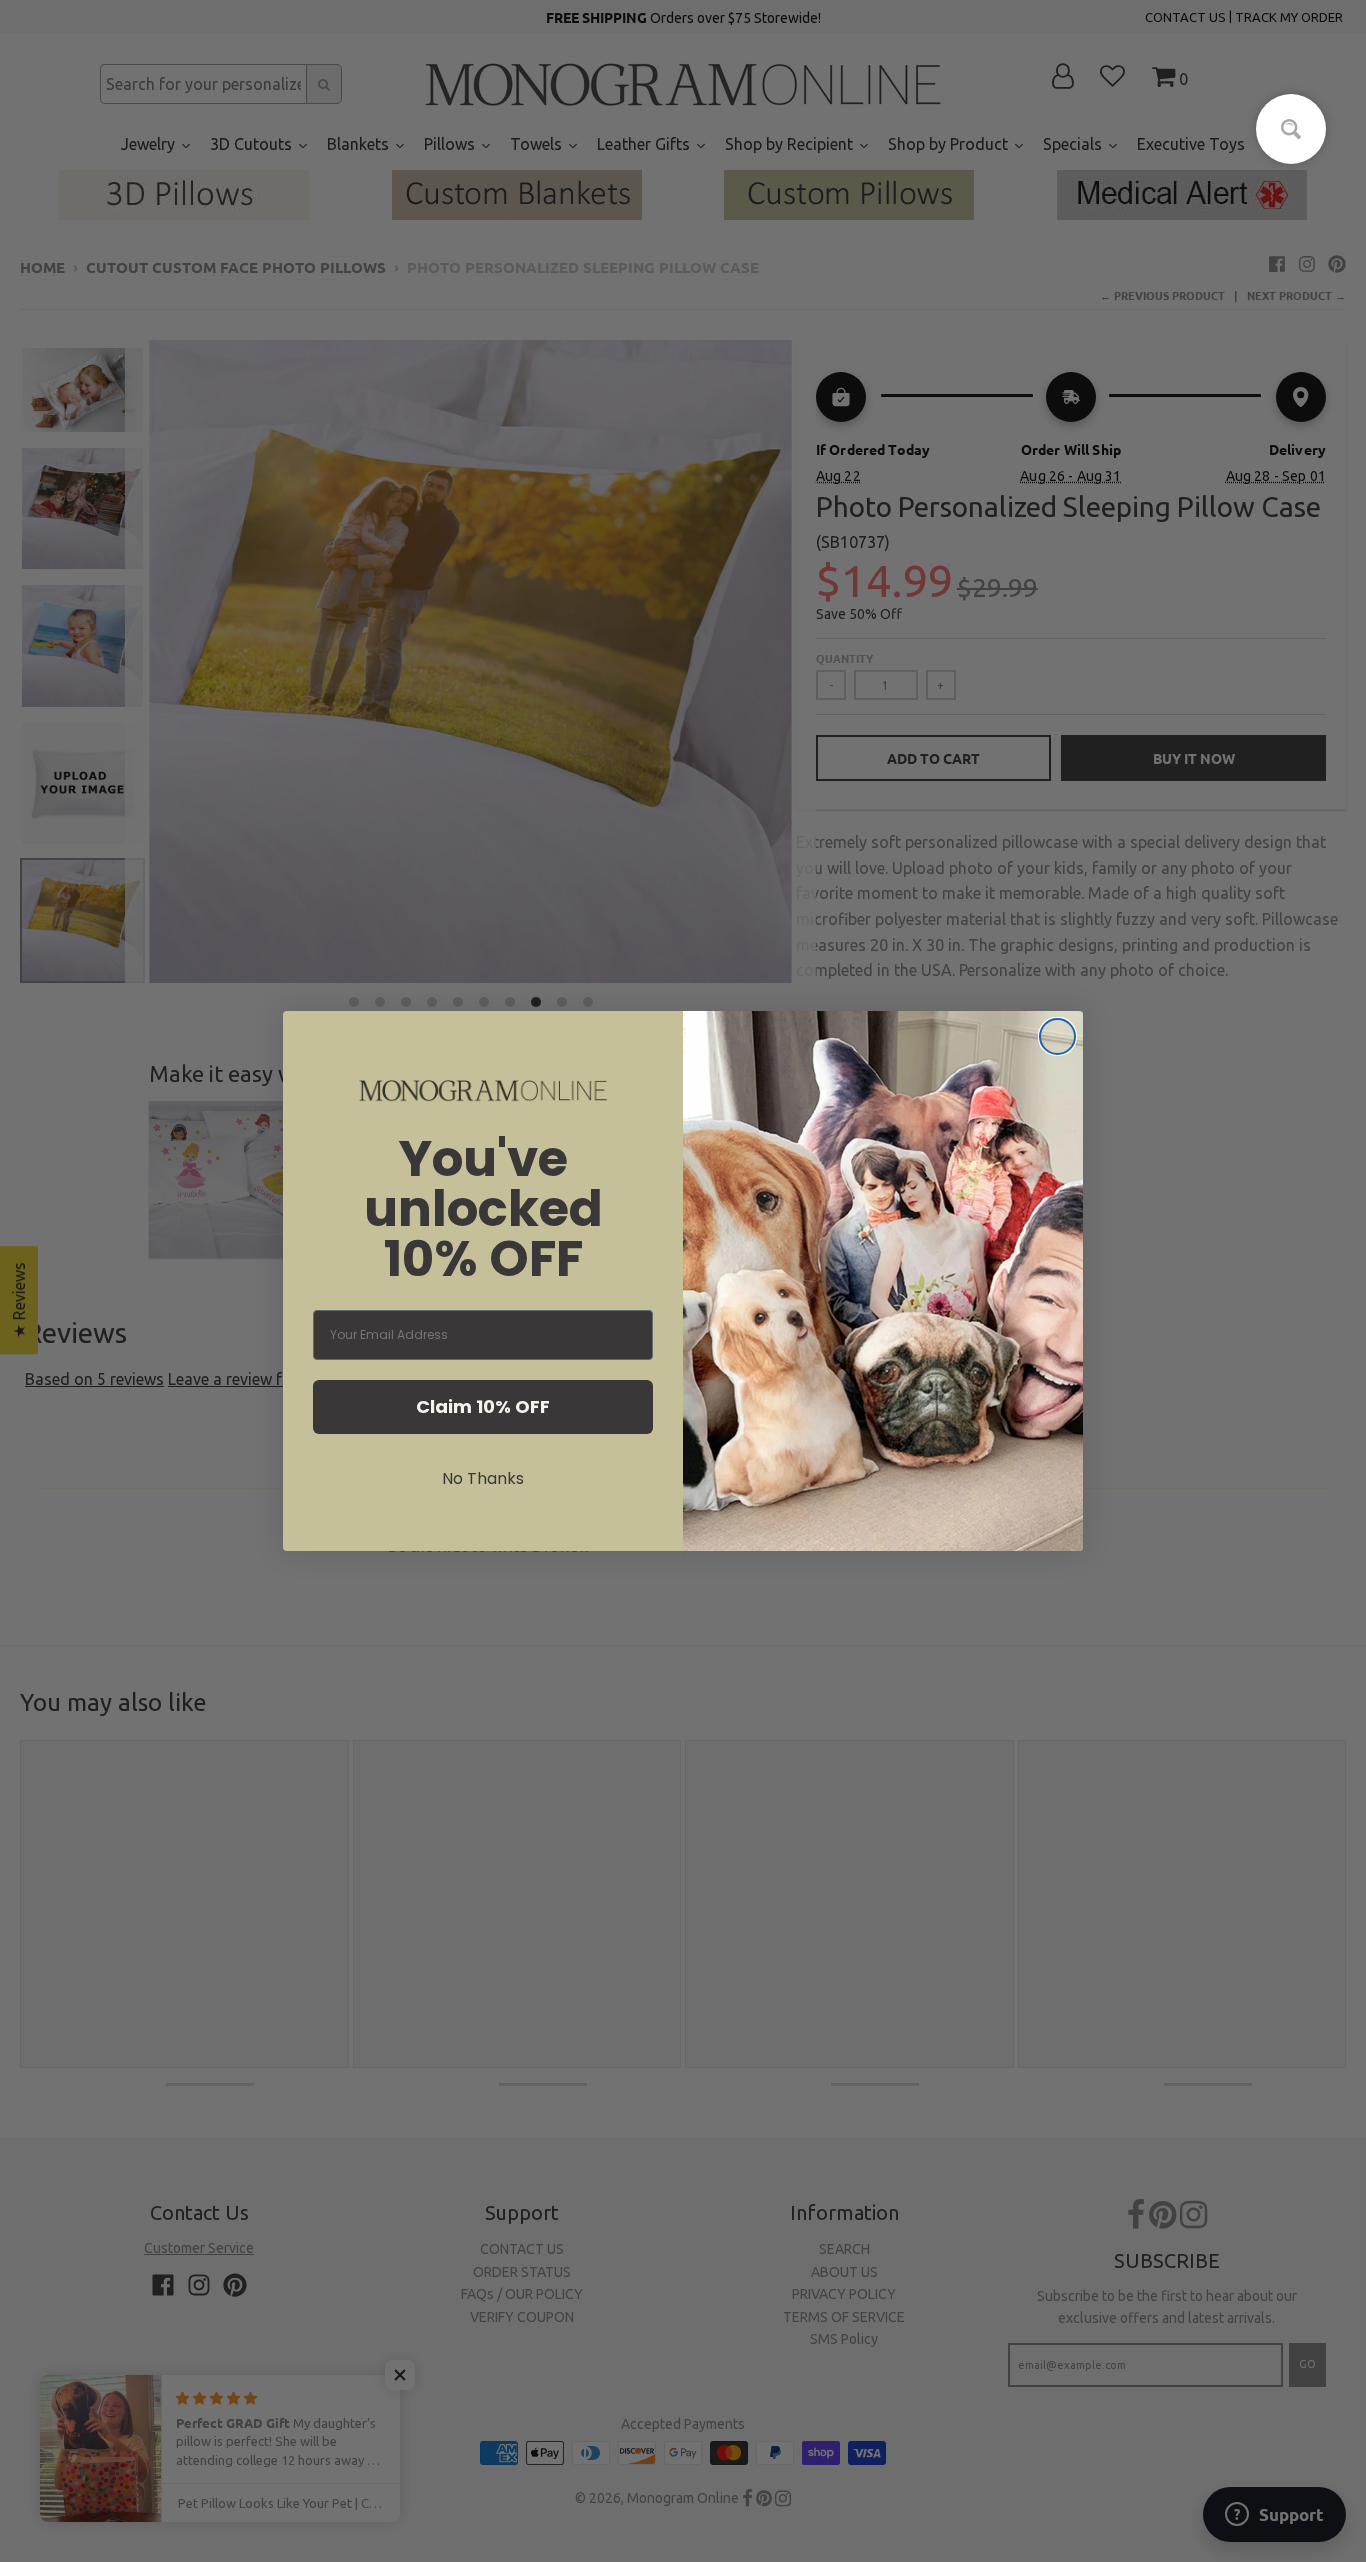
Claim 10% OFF (483, 1406)
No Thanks (483, 1478)
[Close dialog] (1057, 1036)
